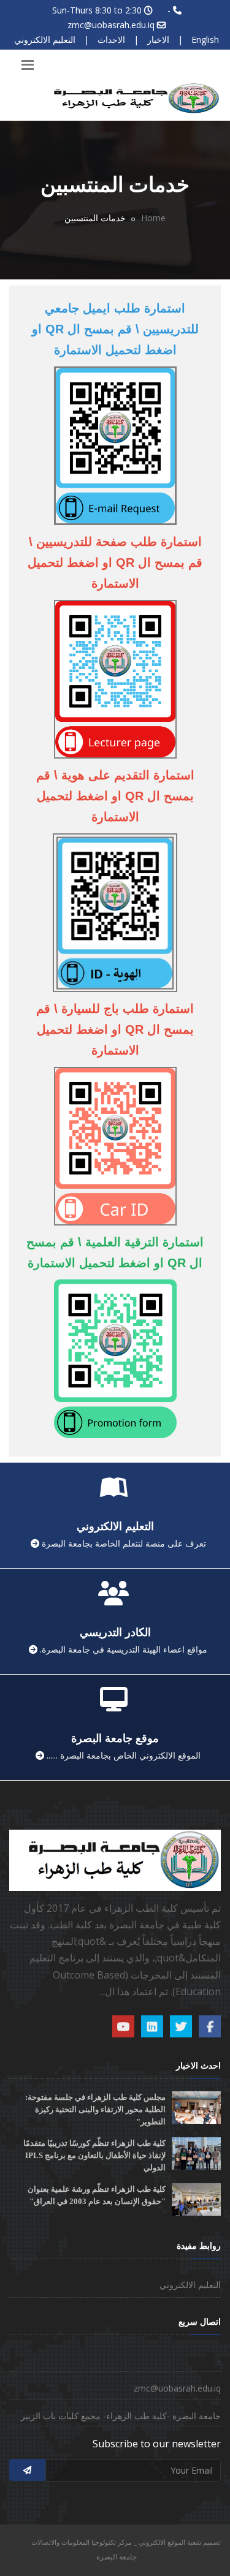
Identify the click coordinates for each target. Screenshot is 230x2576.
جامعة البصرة (117, 2557)
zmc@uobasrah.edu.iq (111, 25)
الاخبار (158, 40)
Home (153, 218)
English (205, 40)
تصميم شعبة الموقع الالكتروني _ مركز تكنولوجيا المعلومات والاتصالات (126, 2542)
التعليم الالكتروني (45, 40)
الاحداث (111, 40)
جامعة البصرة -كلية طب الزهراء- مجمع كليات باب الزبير (121, 2416)
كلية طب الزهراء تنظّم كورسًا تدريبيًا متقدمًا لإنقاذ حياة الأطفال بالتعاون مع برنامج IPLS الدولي (94, 2155)
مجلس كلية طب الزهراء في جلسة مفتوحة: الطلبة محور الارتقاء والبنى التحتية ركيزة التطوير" (95, 2109)
